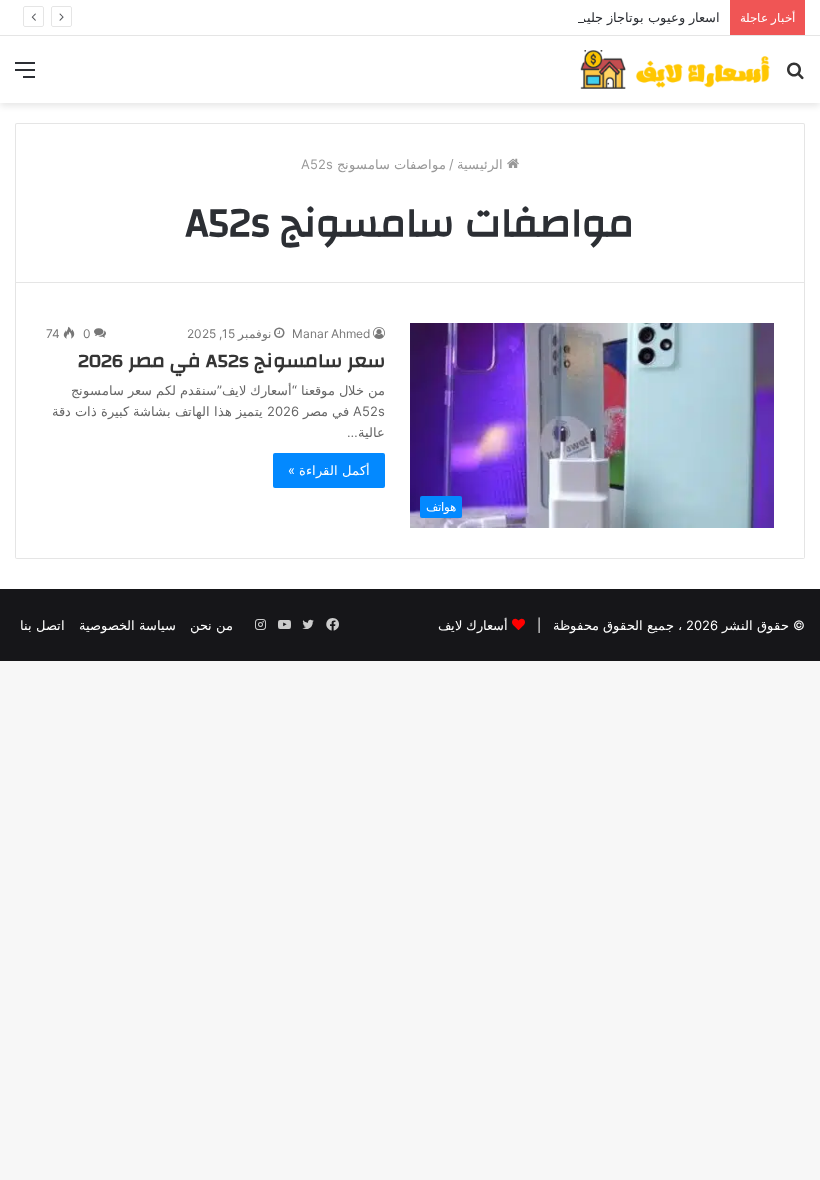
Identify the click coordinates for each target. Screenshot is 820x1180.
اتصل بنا (42, 625)
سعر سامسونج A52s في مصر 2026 (231, 360)
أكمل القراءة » (329, 470)
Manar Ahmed (331, 333)
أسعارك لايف (473, 625)
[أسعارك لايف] (675, 69)
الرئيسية (482, 164)
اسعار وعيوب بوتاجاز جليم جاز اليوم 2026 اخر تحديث (573, 17)
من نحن (211, 625)
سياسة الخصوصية (127, 625)
